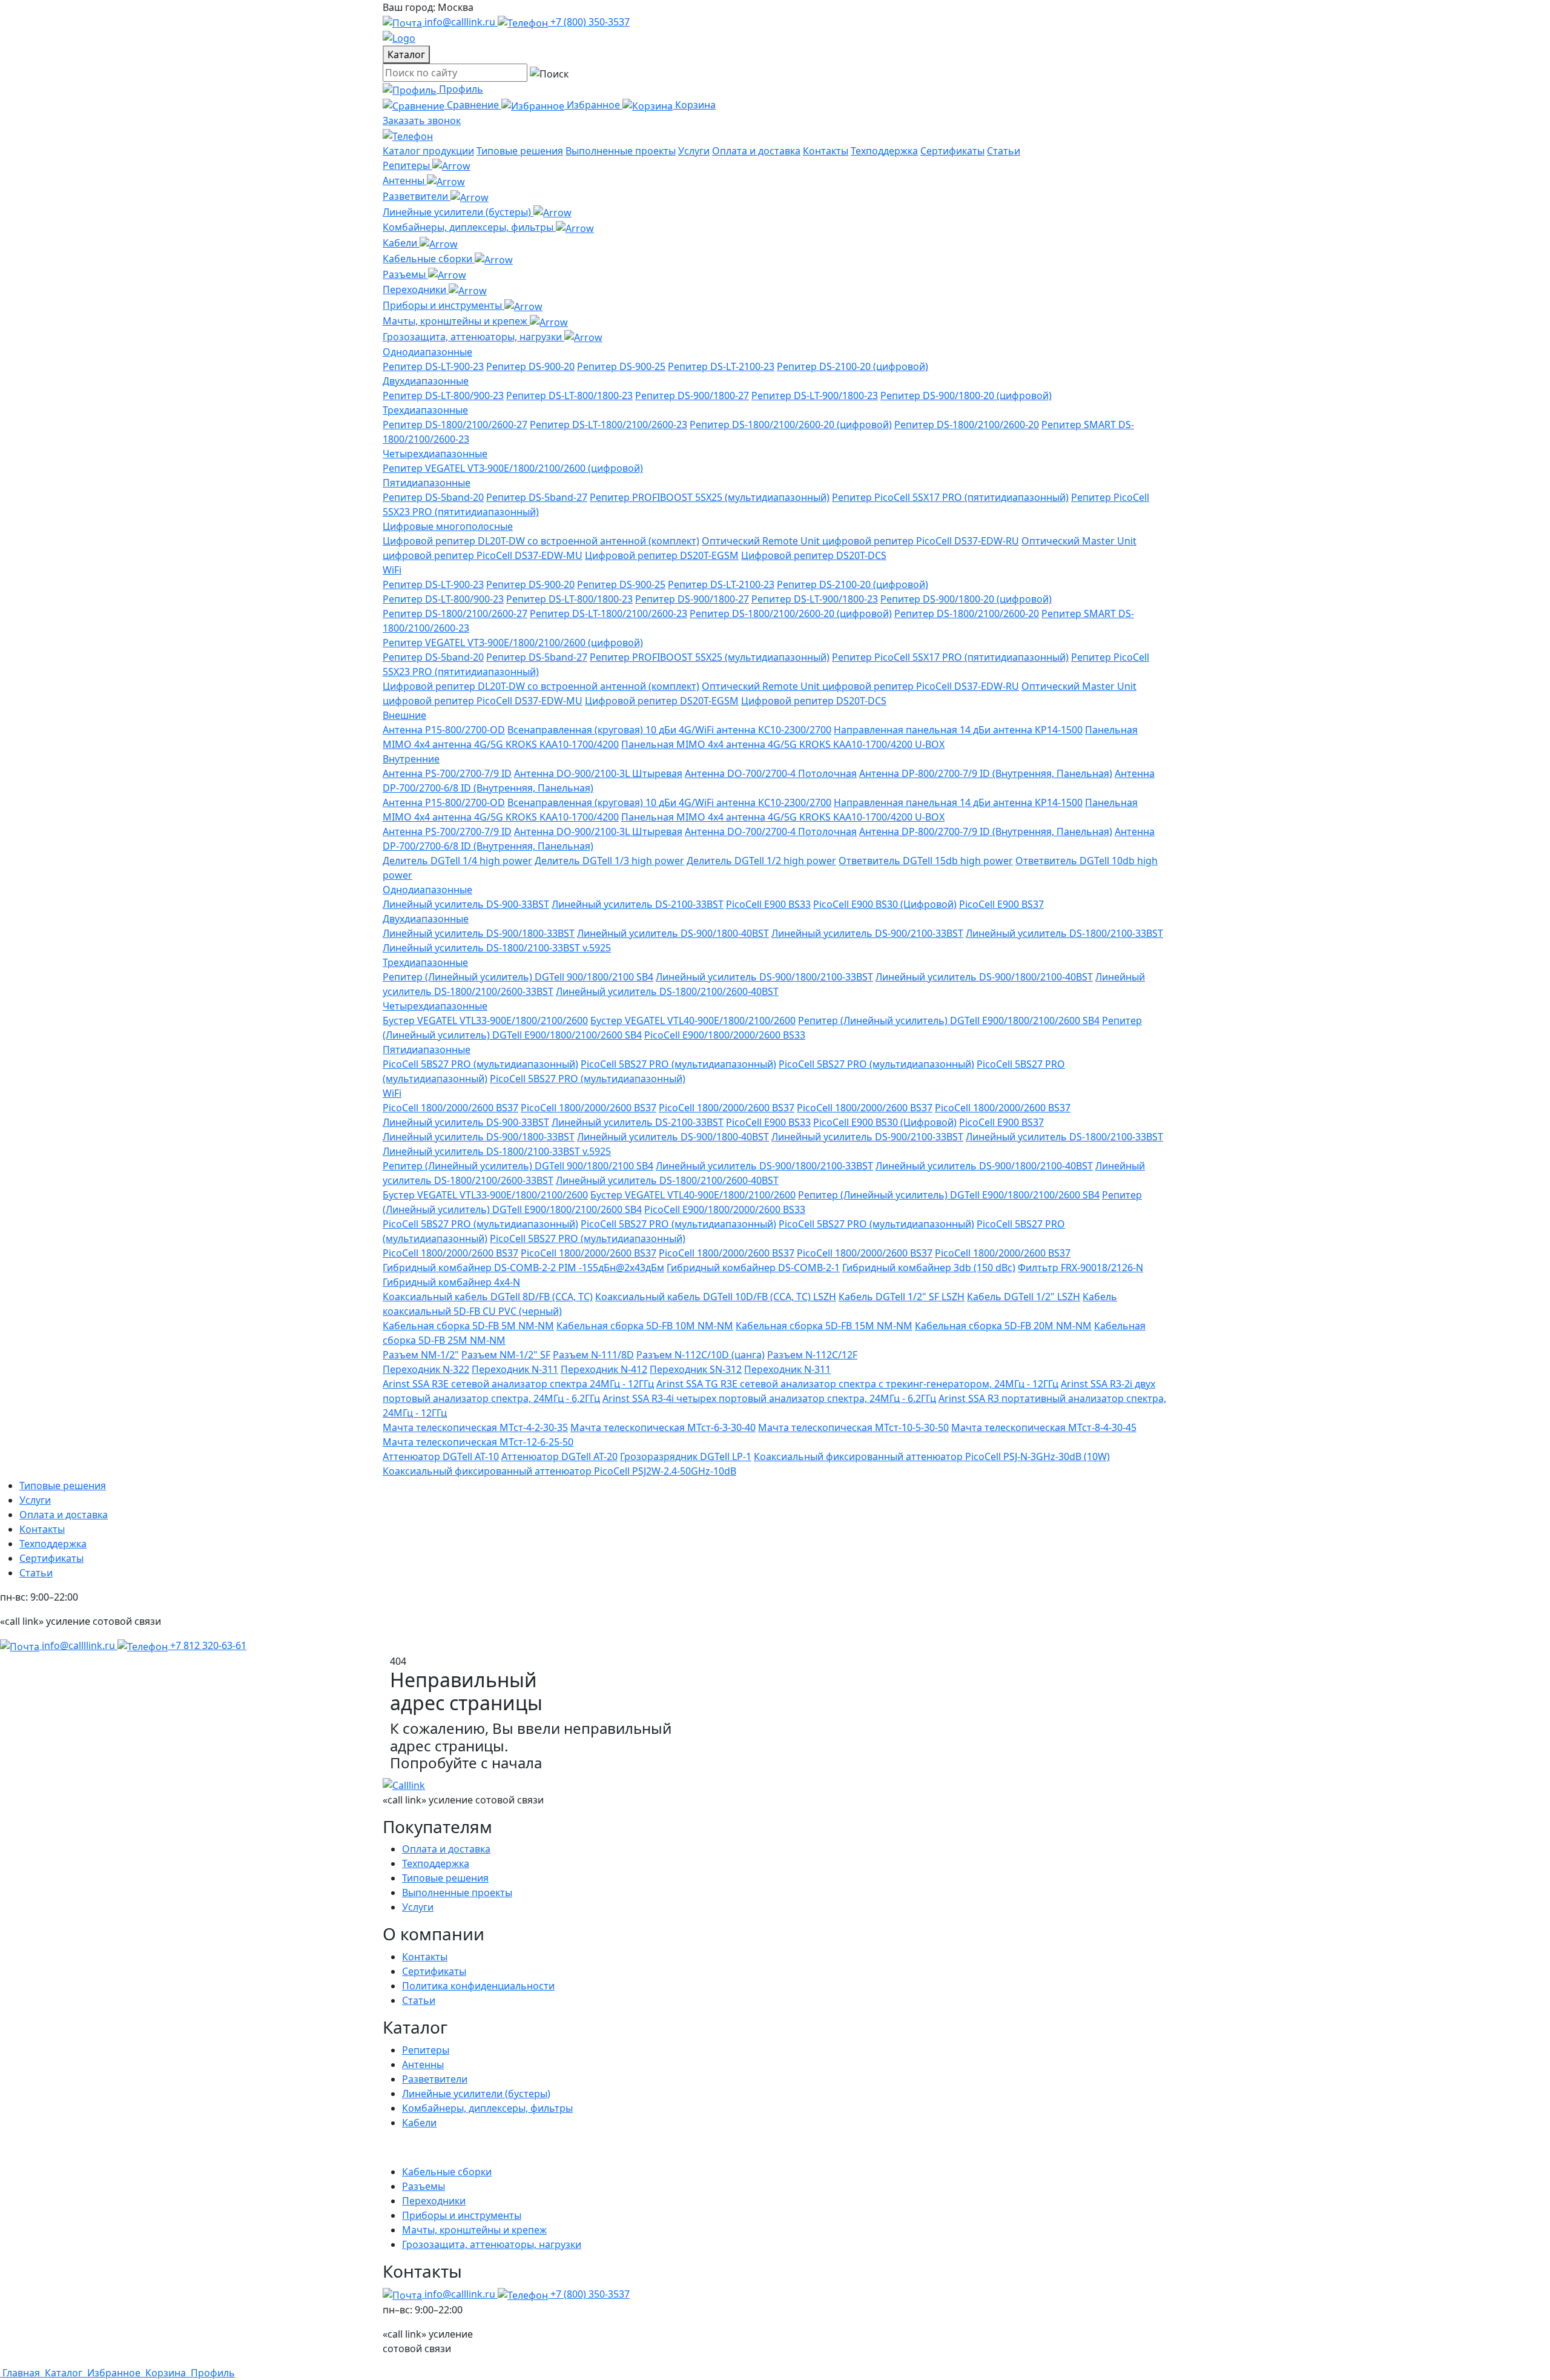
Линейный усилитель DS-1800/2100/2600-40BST (667, 991)
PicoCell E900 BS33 (768, 904)
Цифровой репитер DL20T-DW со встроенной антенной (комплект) (541, 541)
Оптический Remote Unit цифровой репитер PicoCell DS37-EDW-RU (860, 541)
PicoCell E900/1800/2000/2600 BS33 (725, 1035)
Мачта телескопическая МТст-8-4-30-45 (1044, 1427)
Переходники (416, 289)
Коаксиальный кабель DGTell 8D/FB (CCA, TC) (488, 1297)
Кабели (401, 243)
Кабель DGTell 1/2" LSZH (1024, 1297)
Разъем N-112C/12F (812, 1355)
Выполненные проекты (621, 151)
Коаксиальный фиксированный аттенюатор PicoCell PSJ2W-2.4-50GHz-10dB (559, 1471)
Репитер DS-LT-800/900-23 (443, 395)
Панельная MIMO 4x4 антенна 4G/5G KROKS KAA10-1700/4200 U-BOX (783, 744)
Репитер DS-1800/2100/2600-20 (967, 425)
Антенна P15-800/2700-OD (444, 730)
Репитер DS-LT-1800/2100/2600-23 (608, 425)
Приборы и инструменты (444, 305)
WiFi (392, 570)
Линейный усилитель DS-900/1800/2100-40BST (984, 977)
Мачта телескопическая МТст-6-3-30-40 (663, 1427)
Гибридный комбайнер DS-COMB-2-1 (753, 1268)
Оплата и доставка (756, 151)
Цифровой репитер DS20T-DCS (814, 555)
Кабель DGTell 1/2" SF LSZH (902, 1297)
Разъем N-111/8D (593, 1355)
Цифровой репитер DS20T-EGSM (662, 555)
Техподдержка (884, 151)
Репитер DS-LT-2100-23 (721, 366)
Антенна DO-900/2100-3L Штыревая (598, 773)
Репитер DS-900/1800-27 (692, 395)
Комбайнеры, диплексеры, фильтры (469, 227)
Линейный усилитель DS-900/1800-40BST (673, 933)
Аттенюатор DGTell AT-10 (441, 1456)
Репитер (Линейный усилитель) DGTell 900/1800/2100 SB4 (518, 977)
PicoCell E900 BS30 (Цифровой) (885, 904)
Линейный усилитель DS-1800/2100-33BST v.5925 (497, 948)
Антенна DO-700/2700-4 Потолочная (771, 773)
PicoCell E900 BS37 (1001, 904)
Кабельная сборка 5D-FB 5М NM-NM (468, 1326)
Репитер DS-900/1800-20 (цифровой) (966, 395)
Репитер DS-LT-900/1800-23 (815, 395)
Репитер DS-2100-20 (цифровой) (852, 366)
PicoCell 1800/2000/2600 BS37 (450, 1108)
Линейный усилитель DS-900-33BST (466, 904)
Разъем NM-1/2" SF (506, 1355)
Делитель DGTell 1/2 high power (761, 861)
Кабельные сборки (429, 259)
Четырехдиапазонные (435, 454)
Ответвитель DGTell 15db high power (926, 861)
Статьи (1004, 151)
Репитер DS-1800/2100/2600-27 (455, 425)
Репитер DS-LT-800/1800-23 (569, 395)
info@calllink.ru (460, 22)
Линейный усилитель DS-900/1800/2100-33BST (764, 977)
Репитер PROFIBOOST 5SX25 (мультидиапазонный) (710, 497)
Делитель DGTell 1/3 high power (609, 861)
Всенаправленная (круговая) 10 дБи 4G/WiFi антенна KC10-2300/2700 (669, 730)
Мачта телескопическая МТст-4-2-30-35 (475, 1427)
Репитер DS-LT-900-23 (433, 366)
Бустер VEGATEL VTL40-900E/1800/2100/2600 (693, 1020)
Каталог (406, 55)
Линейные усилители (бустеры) (458, 212)
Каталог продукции (428, 151)
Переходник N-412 (604, 1369)
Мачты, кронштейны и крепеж (456, 321)
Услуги (694, 151)
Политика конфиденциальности (478, 1986)
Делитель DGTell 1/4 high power (457, 861)
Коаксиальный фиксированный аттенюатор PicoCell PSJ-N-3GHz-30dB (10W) (932, 1456)
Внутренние (411, 759)
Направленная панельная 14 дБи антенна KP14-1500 (958, 730)
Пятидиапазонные (427, 483)
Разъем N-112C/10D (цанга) (701, 1355)
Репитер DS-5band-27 (537, 497)
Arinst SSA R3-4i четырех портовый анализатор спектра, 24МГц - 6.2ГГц (769, 1398)
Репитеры (407, 165)
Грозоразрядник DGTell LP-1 (686, 1456)
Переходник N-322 (426, 1369)
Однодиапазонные (427, 352)
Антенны (405, 180)
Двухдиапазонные (426, 381)
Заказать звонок (422, 121)
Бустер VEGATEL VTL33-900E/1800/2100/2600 (485, 1020)
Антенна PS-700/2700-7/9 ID (447, 773)
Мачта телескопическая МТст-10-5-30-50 (853, 1427)
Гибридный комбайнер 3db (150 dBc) (929, 1268)
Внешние (404, 715)
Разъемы (405, 274)
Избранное (595, 105)
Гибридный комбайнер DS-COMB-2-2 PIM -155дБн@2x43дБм (523, 1268)
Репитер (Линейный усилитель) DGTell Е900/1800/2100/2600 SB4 (949, 1020)
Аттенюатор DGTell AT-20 (559, 1456)
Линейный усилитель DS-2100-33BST (638, 904)
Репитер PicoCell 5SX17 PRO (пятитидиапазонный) (950, 497)
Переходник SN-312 (696, 1369)
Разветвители (417, 196)
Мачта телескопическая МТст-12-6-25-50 (478, 1442)
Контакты (826, 151)
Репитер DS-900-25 (621, 366)
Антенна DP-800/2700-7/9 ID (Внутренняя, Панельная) (986, 773)
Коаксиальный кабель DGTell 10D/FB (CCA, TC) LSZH (716, 1297)
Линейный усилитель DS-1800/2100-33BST (1064, 933)
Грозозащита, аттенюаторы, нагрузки (473, 337)
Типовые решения (520, 151)
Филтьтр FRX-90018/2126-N (1080, 1268)
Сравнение (474, 105)
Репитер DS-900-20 (530, 366)
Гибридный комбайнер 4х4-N (451, 1282)
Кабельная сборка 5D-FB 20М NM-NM (1003, 1326)
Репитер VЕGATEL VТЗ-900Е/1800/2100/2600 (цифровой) (513, 468)
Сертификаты (952, 151)
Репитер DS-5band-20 (433, 497)
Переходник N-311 (515, 1369)
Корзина (695, 105)
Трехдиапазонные (425, 410)
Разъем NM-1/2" (421, 1355)
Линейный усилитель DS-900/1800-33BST (479, 933)
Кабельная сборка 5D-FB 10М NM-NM (645, 1326)
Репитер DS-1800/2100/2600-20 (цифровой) (791, 425)
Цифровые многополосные (448, 526)
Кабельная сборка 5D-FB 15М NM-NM (824, 1326)
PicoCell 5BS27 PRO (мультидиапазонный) (480, 1064)
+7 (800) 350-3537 (589, 22)
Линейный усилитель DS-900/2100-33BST (867, 933)
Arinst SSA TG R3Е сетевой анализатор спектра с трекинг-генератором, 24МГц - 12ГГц (857, 1384)
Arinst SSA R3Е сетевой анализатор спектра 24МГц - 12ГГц (518, 1384)
